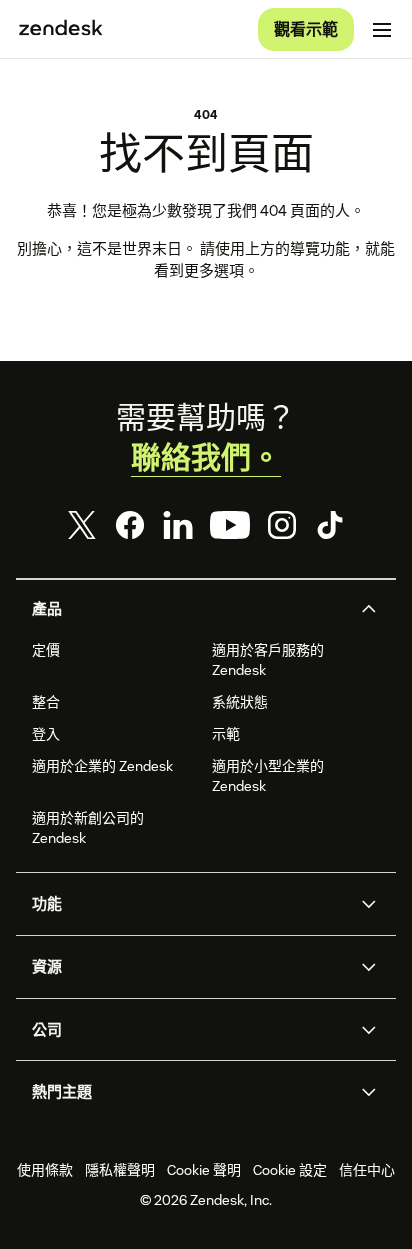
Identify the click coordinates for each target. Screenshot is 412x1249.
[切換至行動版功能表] (382, 30)
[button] (189, 609)
